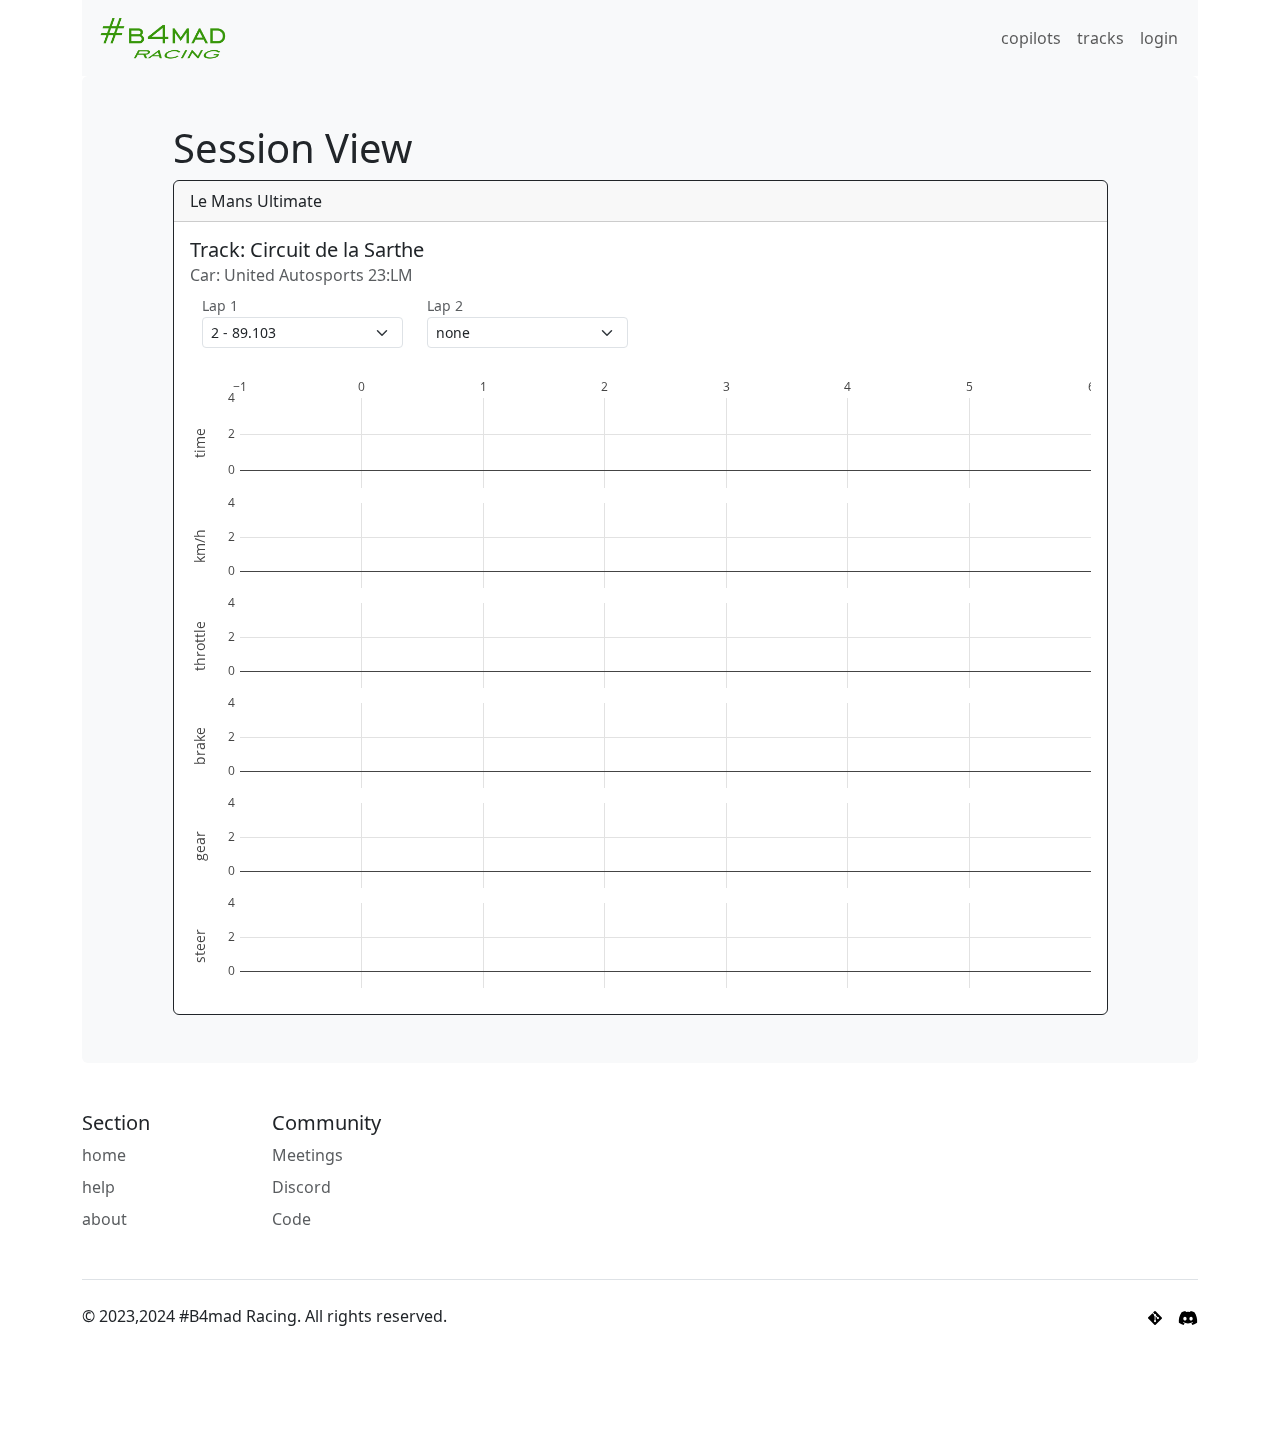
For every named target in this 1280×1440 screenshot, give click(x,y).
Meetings (307, 1155)
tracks (1100, 38)
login (1159, 38)
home (104, 1155)
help (98, 1187)
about (104, 1219)
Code (291, 1219)
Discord (301, 1187)
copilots (1031, 38)
